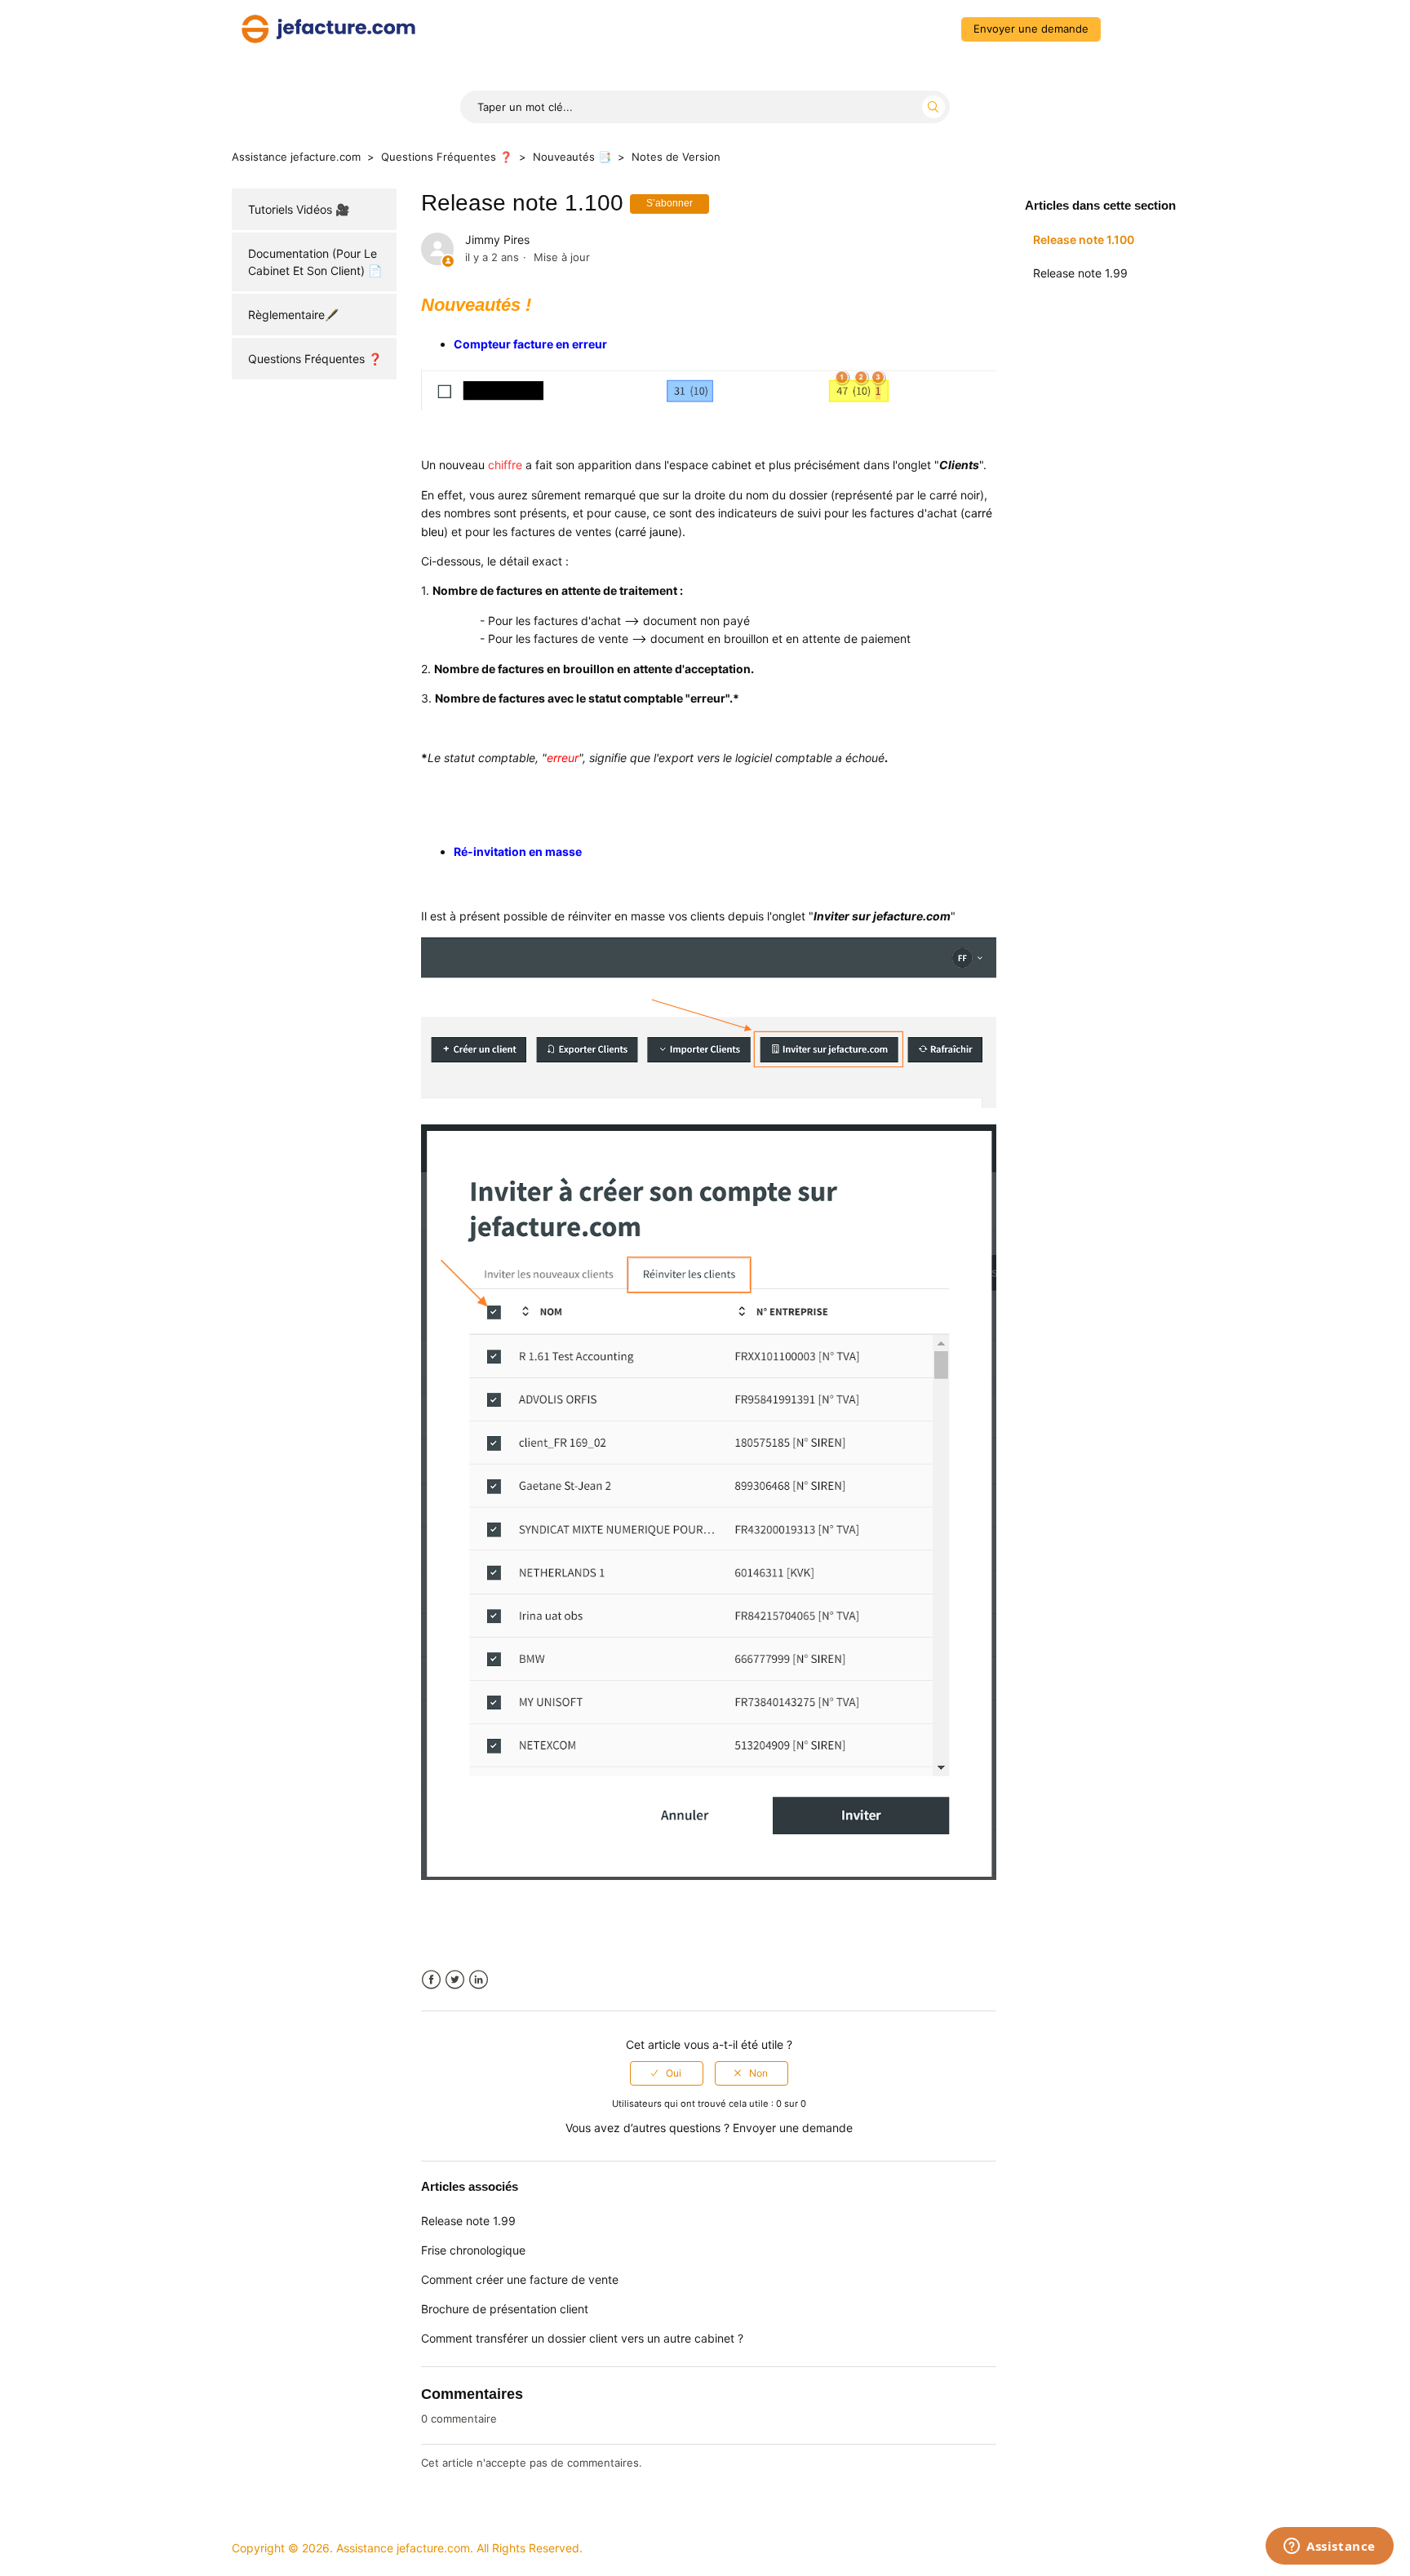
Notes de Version (676, 157)
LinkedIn (479, 1980)
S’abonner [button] (670, 203)
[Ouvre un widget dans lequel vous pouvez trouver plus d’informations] (1330, 2547)
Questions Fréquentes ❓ (447, 157)
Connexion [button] (1143, 29)
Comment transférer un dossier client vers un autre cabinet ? (582, 2338)
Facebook (431, 1980)
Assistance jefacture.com (296, 157)
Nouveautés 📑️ (572, 157)
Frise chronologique (473, 2250)
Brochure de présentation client (505, 2309)
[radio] (667, 2073)
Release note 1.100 (1084, 239)
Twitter (455, 1980)
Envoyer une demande (1031, 29)
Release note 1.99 (1080, 273)
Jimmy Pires (497, 239)
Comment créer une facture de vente (520, 2279)
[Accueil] (328, 27)
